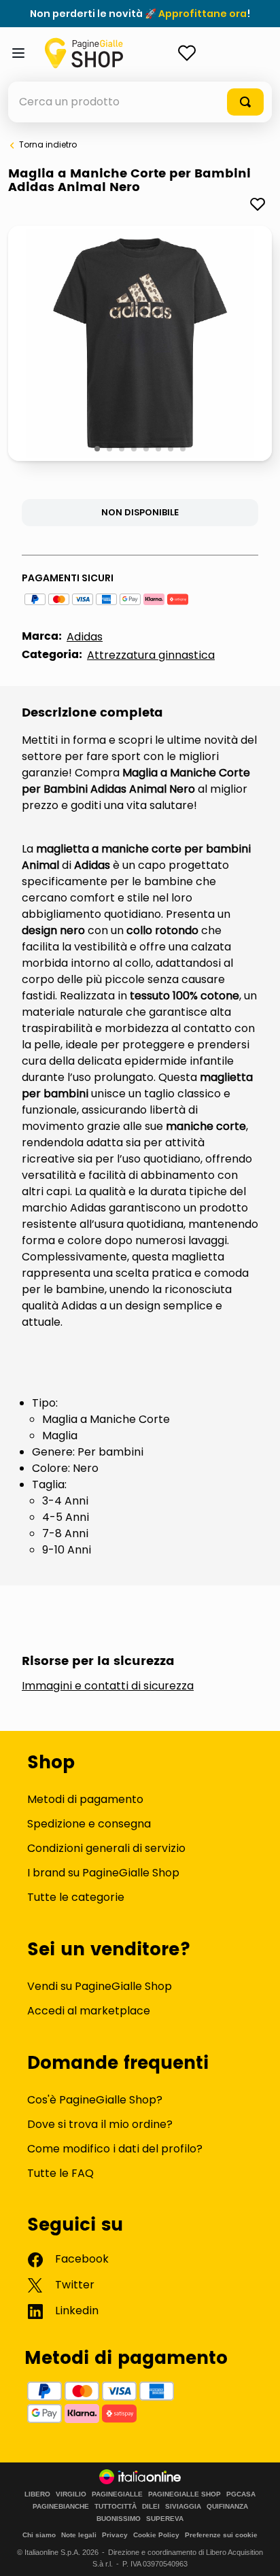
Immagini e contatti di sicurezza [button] (108, 1686)
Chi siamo (39, 2535)
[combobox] (140, 102)
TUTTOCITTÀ (116, 2507)
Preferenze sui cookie (221, 2535)
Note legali (79, 2535)
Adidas (85, 637)
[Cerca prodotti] (245, 102)
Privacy (115, 2535)
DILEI (151, 2507)
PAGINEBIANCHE (61, 2507)
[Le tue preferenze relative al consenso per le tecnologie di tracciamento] (256, 2552)
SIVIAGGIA (183, 2507)
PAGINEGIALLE (117, 2494)
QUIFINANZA (227, 2507)
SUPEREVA (165, 2519)
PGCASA (241, 2494)
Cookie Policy (156, 2535)
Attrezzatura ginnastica (151, 655)
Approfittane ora (203, 14)
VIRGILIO (71, 2494)
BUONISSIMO (119, 2519)
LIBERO (37, 2494)
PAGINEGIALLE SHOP (185, 2494)
